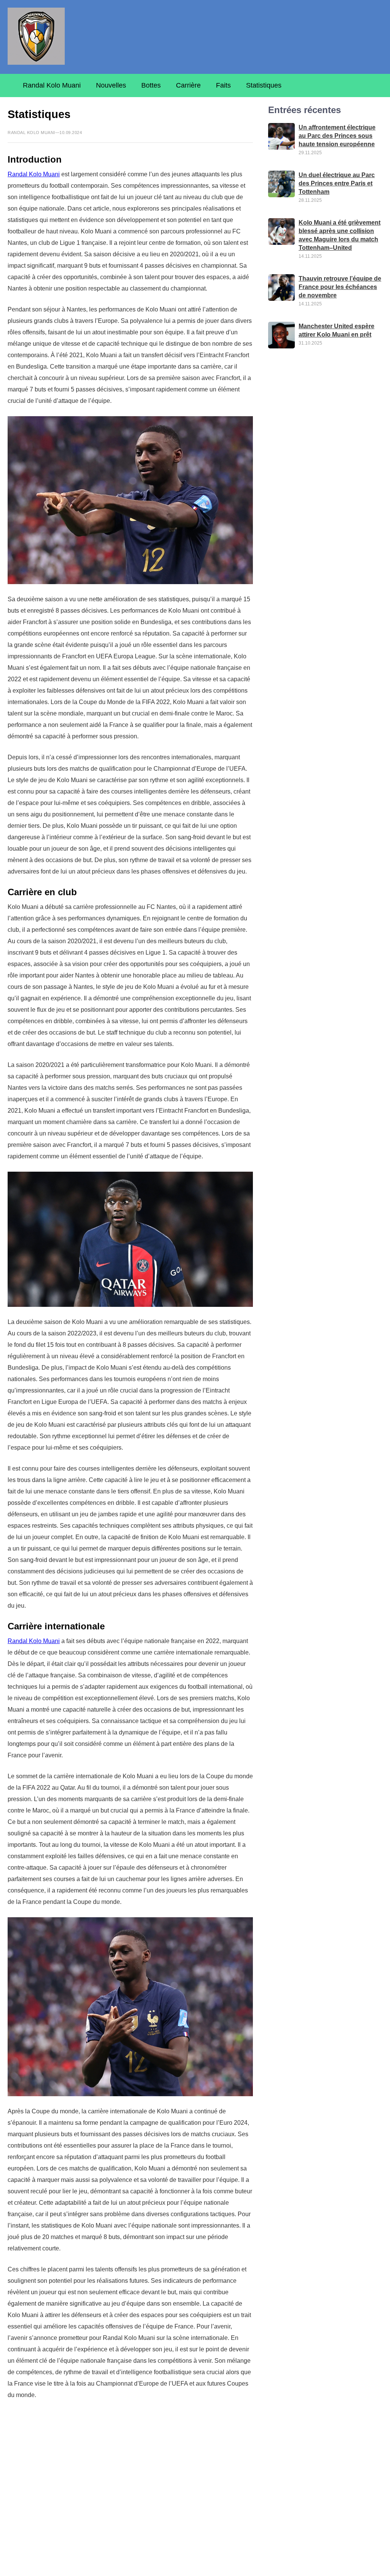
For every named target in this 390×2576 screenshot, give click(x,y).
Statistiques (264, 85)
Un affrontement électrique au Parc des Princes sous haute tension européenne (337, 136)
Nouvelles (111, 85)
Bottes (151, 85)
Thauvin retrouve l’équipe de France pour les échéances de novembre (340, 287)
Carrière (188, 85)
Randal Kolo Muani (52, 85)
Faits (223, 85)
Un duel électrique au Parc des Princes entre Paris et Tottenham (337, 183)
